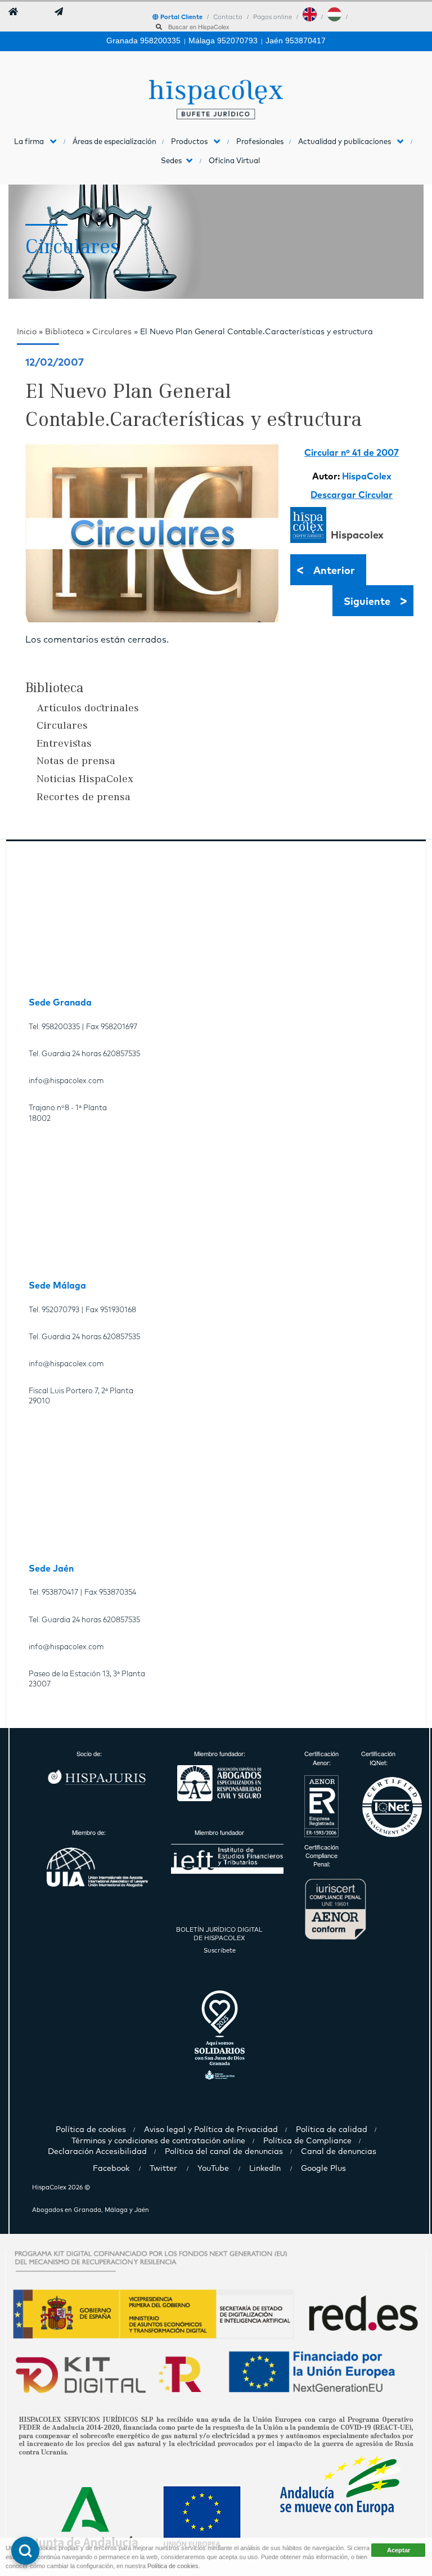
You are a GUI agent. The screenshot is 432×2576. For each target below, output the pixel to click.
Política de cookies (173, 2566)
